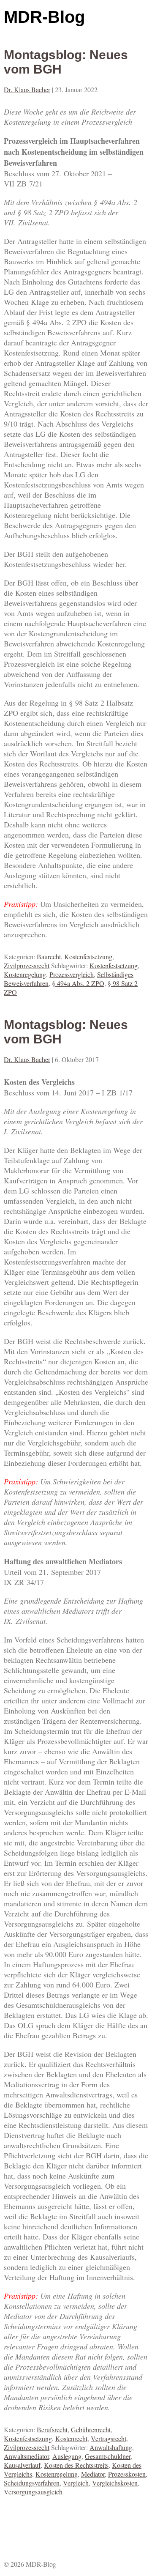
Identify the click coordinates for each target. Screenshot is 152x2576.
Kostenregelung (25, 974)
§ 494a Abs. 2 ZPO (78, 983)
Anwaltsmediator (26, 2456)
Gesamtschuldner (108, 2456)
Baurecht (49, 957)
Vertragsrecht (109, 2438)
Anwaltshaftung (111, 2447)
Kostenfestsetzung (88, 957)
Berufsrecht (52, 2430)
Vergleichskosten (115, 2483)
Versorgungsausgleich (33, 2492)
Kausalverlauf (22, 2465)
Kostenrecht (71, 2438)
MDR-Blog (44, 17)
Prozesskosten (127, 2474)
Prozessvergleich (72, 974)
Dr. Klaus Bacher (27, 89)
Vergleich (76, 2483)
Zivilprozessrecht (27, 965)
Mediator (93, 2474)
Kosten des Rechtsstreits (76, 2465)
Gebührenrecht (91, 2430)
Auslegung (67, 2456)
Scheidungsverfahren (32, 2483)
